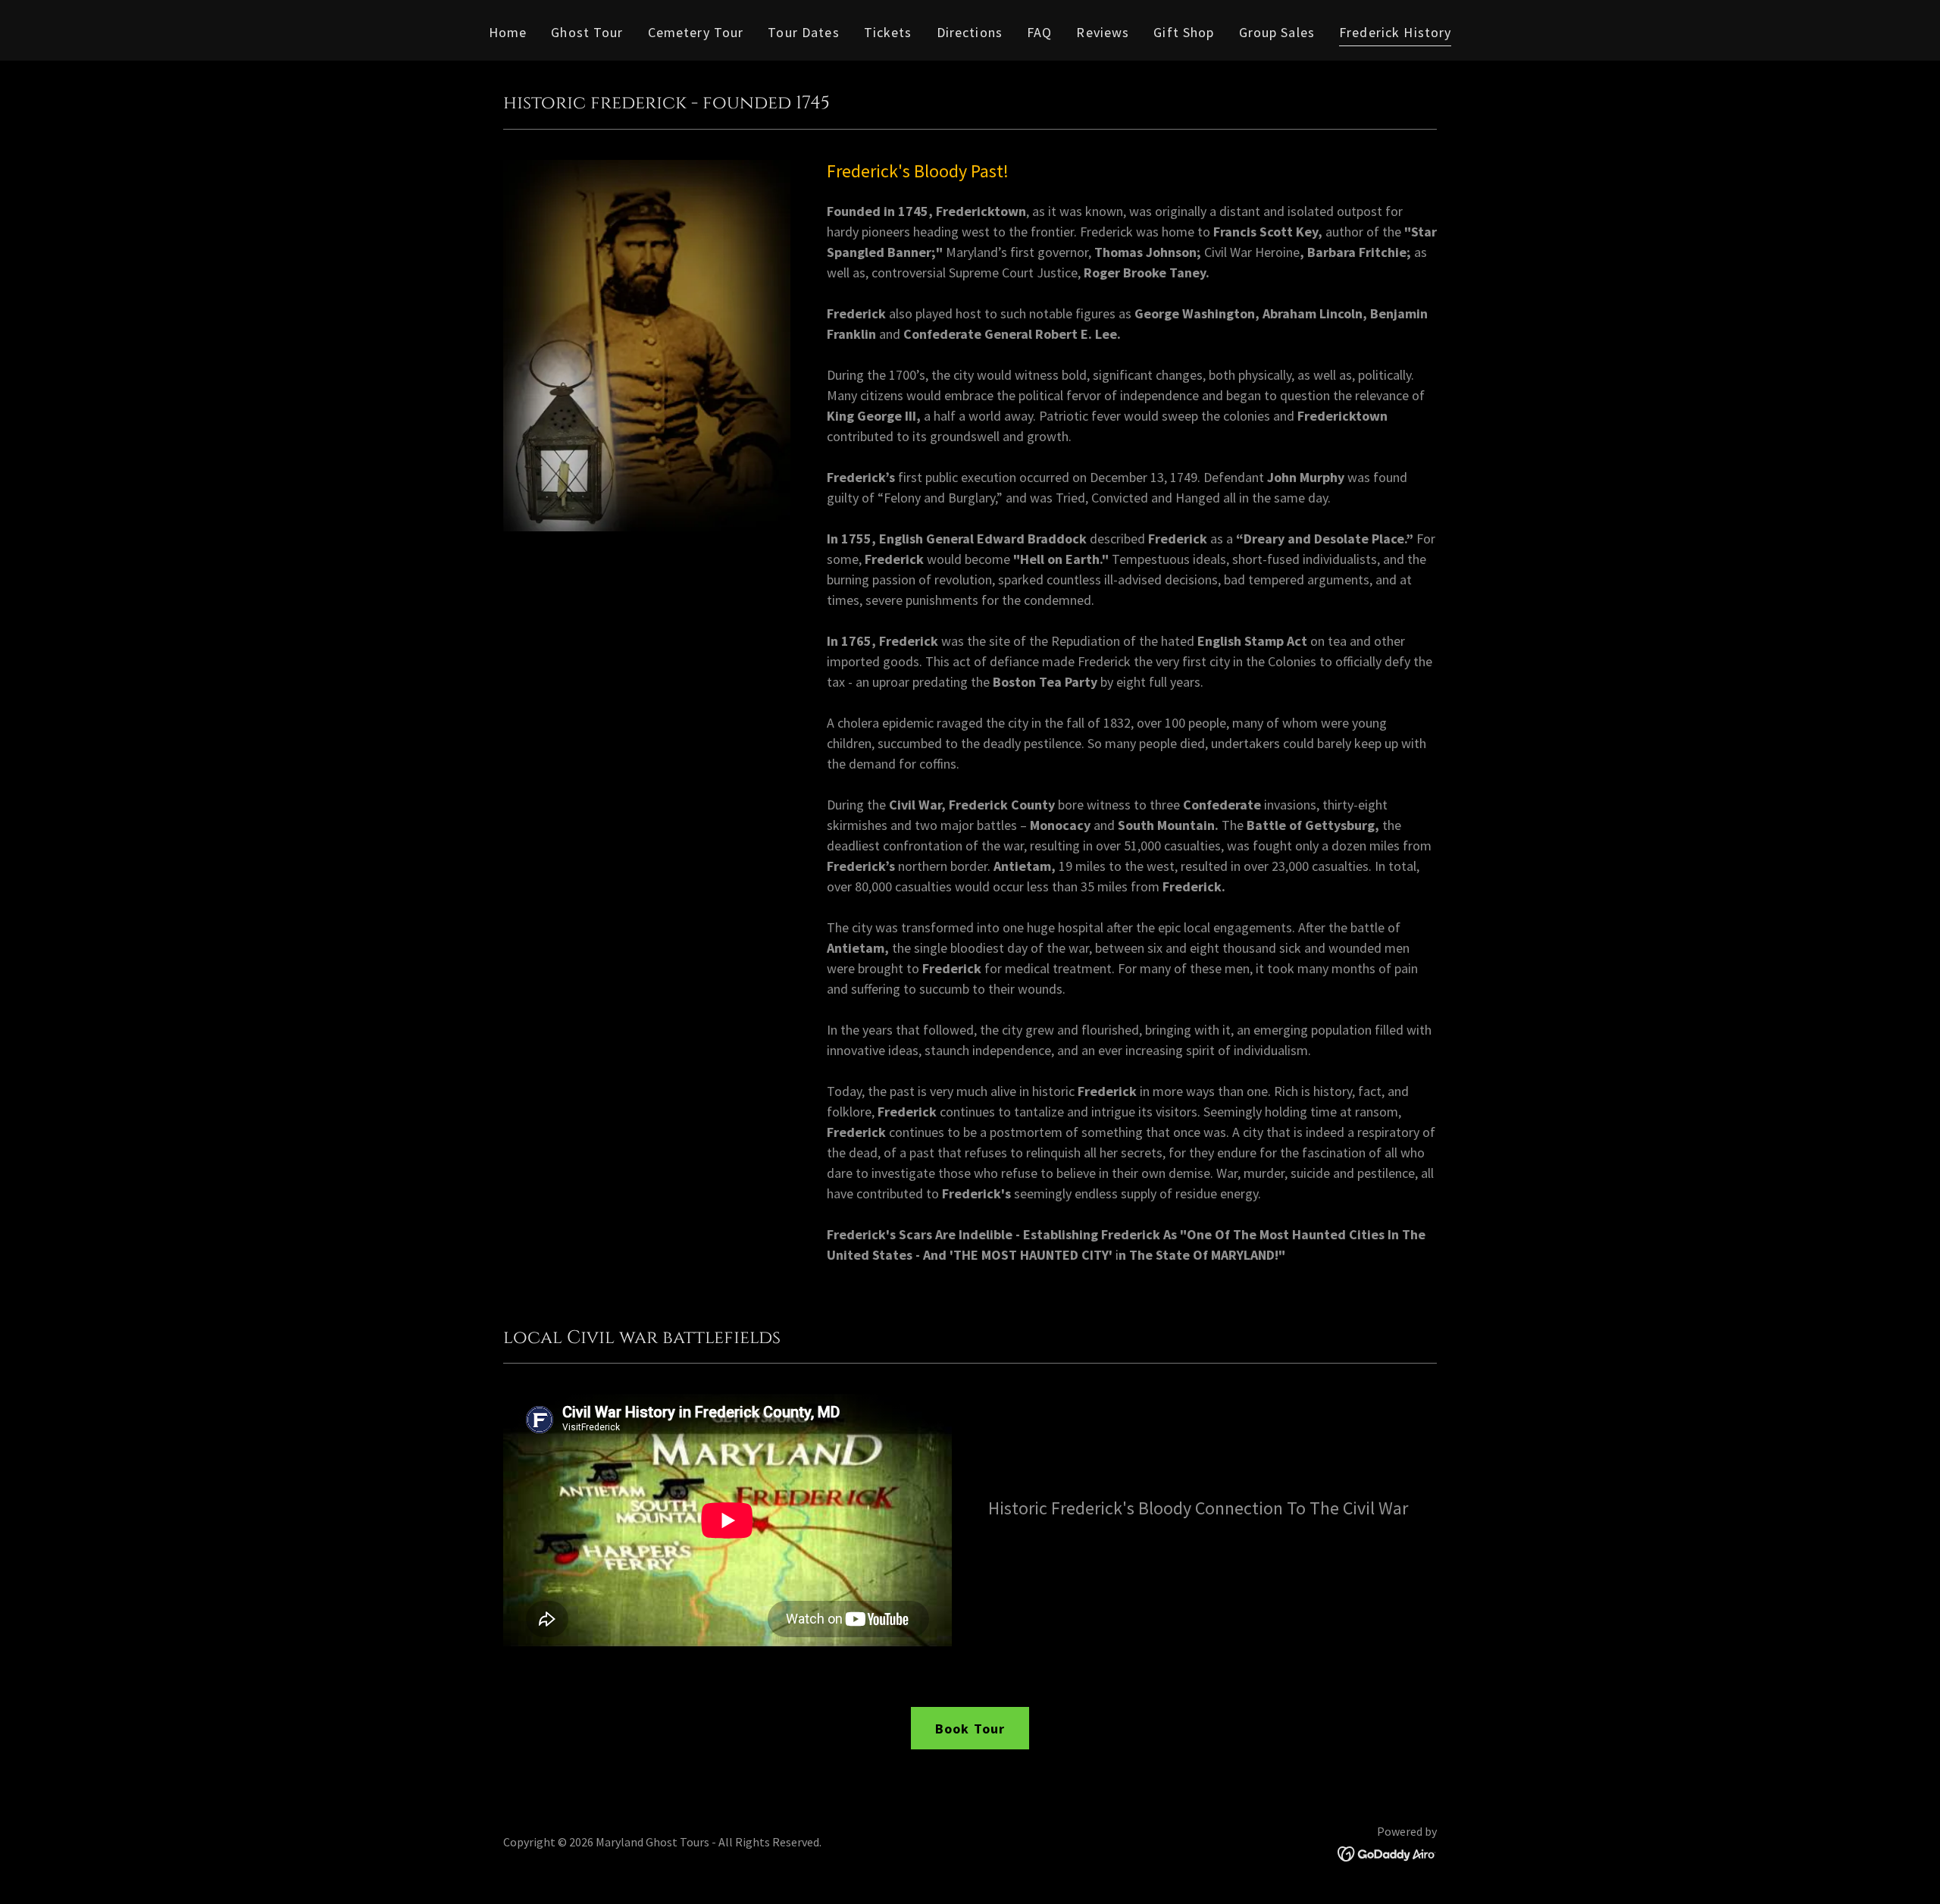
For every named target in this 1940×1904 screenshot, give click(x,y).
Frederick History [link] (1395, 32)
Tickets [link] (888, 32)
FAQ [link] (1039, 32)
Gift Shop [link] (1184, 32)
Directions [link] (970, 32)
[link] (1387, 1852)
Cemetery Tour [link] (696, 32)
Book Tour (970, 1729)
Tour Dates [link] (803, 32)
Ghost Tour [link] (587, 32)
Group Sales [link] (1277, 32)
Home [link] (508, 32)
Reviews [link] (1103, 32)
